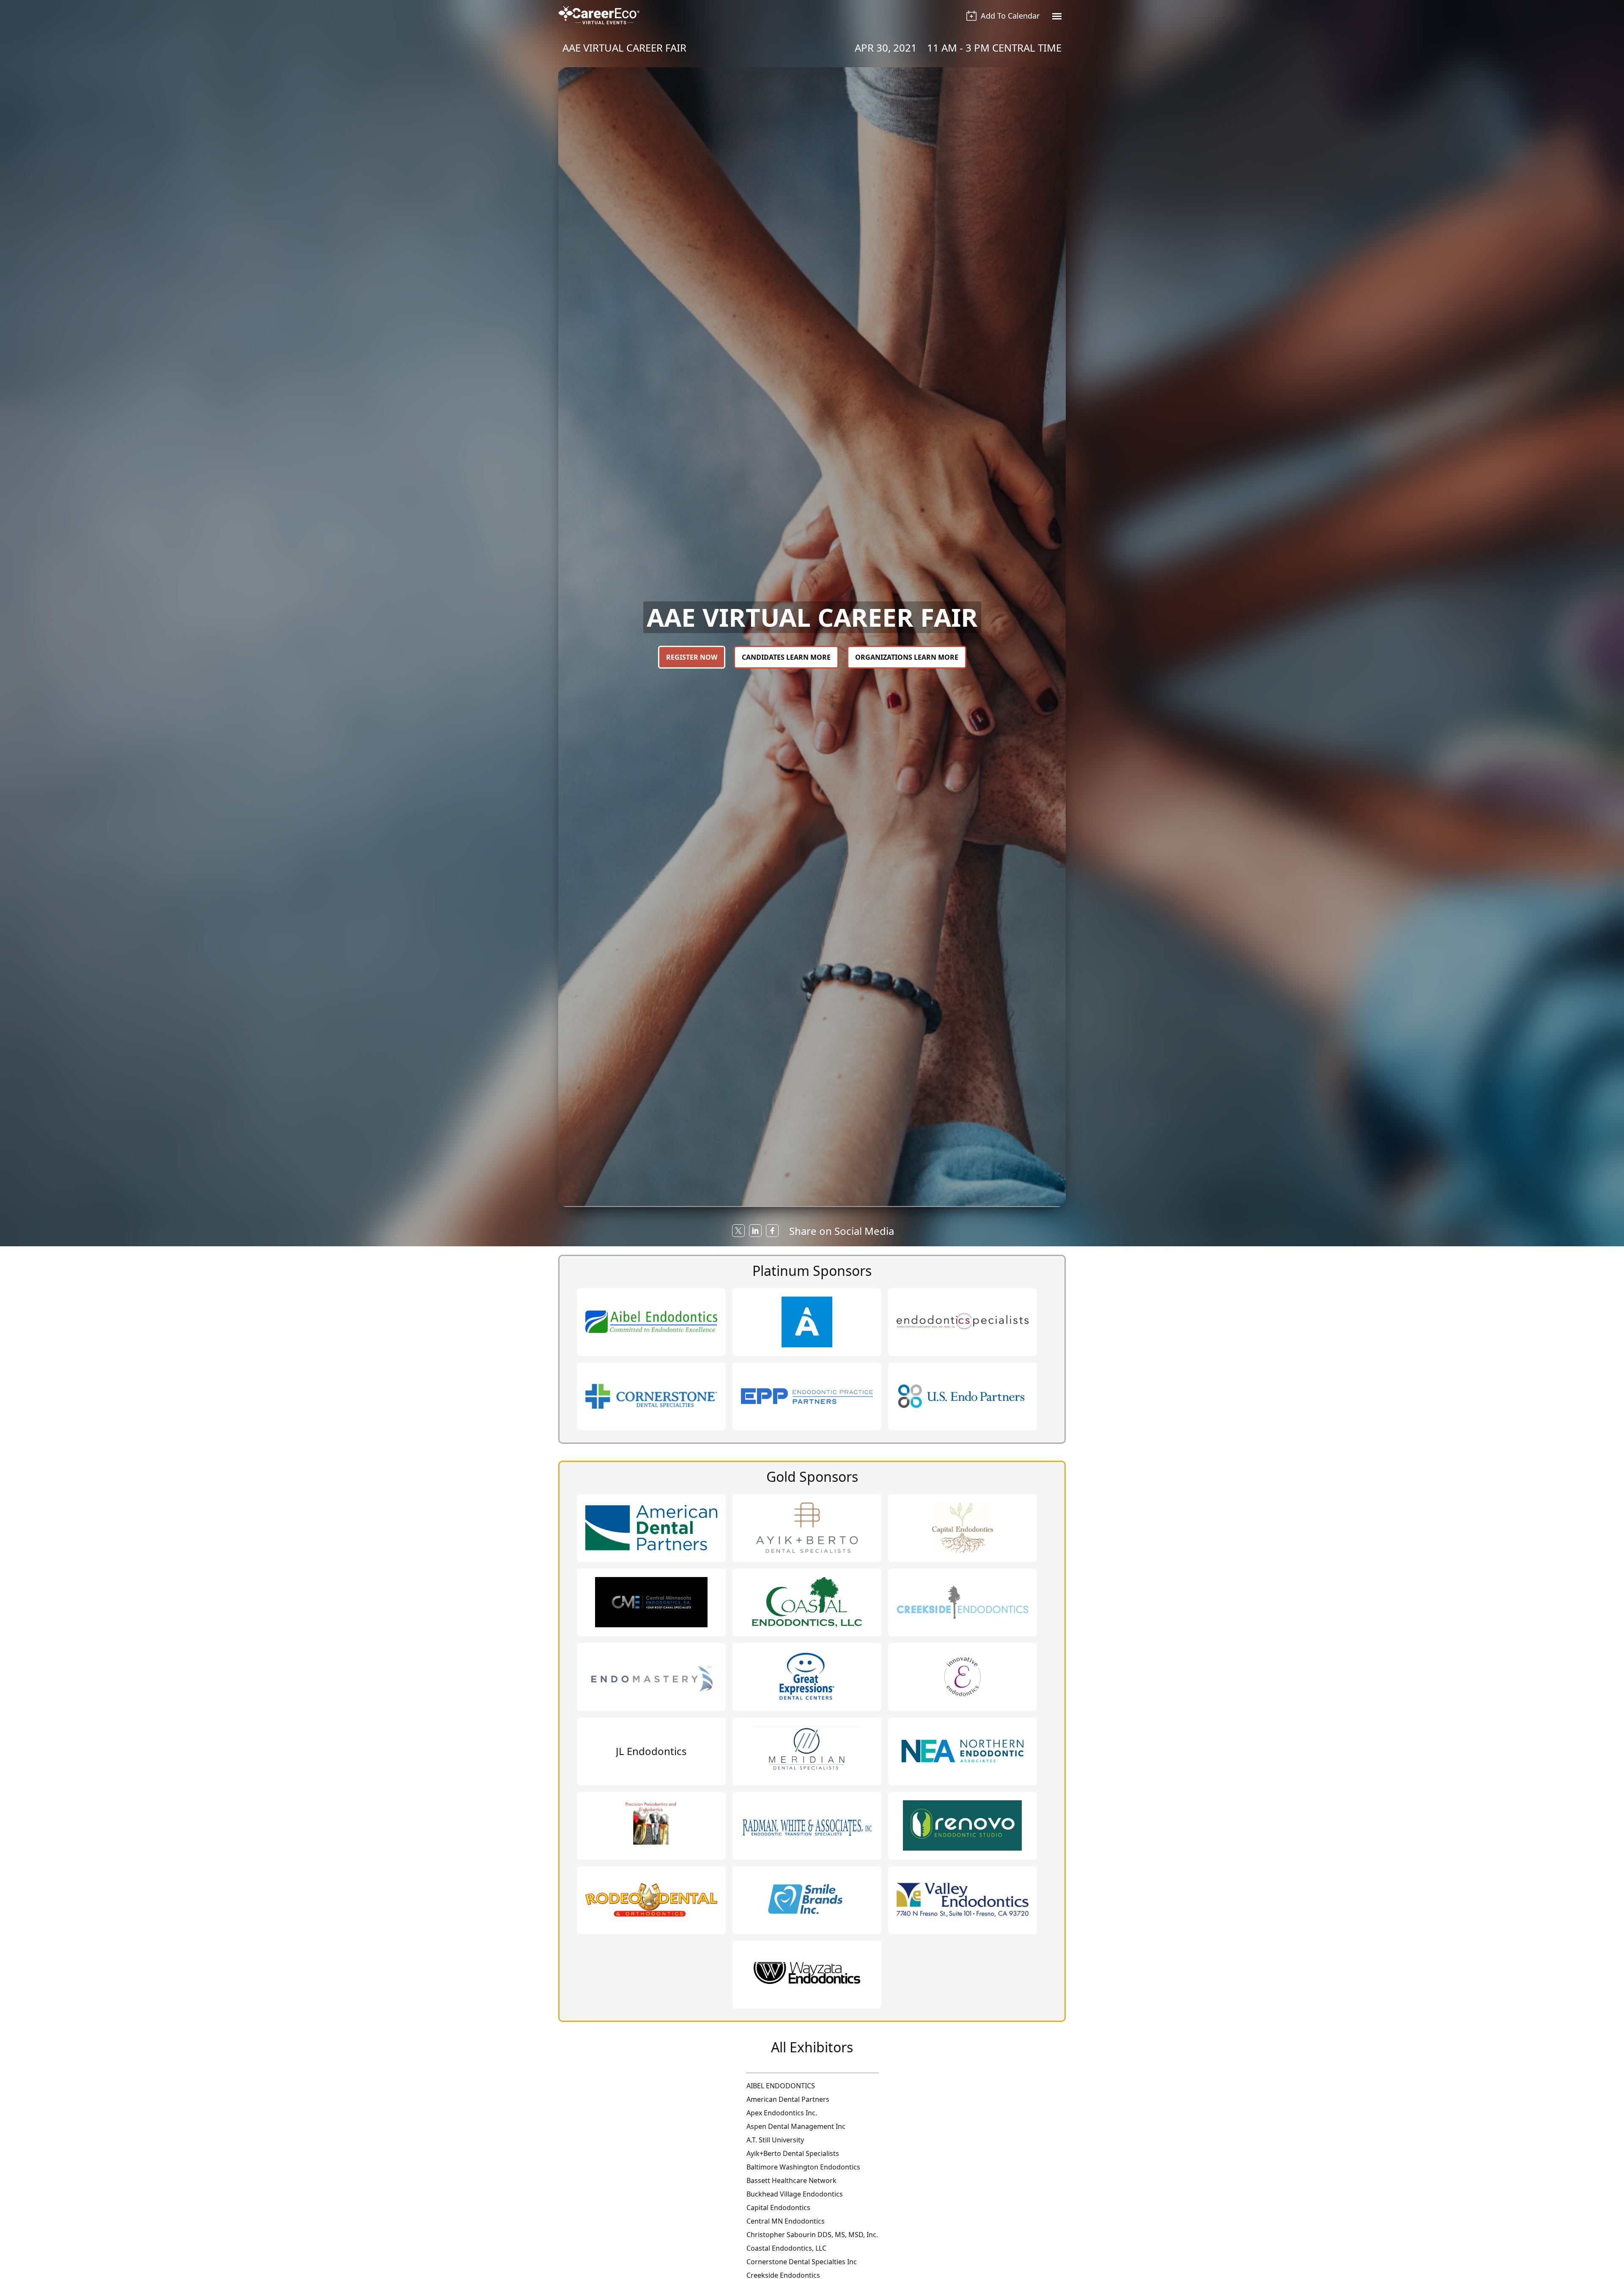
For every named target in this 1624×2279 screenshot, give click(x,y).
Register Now (692, 657)
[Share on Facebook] (772, 1231)
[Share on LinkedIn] (755, 1231)
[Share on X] (738, 1231)
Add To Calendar (1010, 16)
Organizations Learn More (907, 657)
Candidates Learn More (786, 657)
